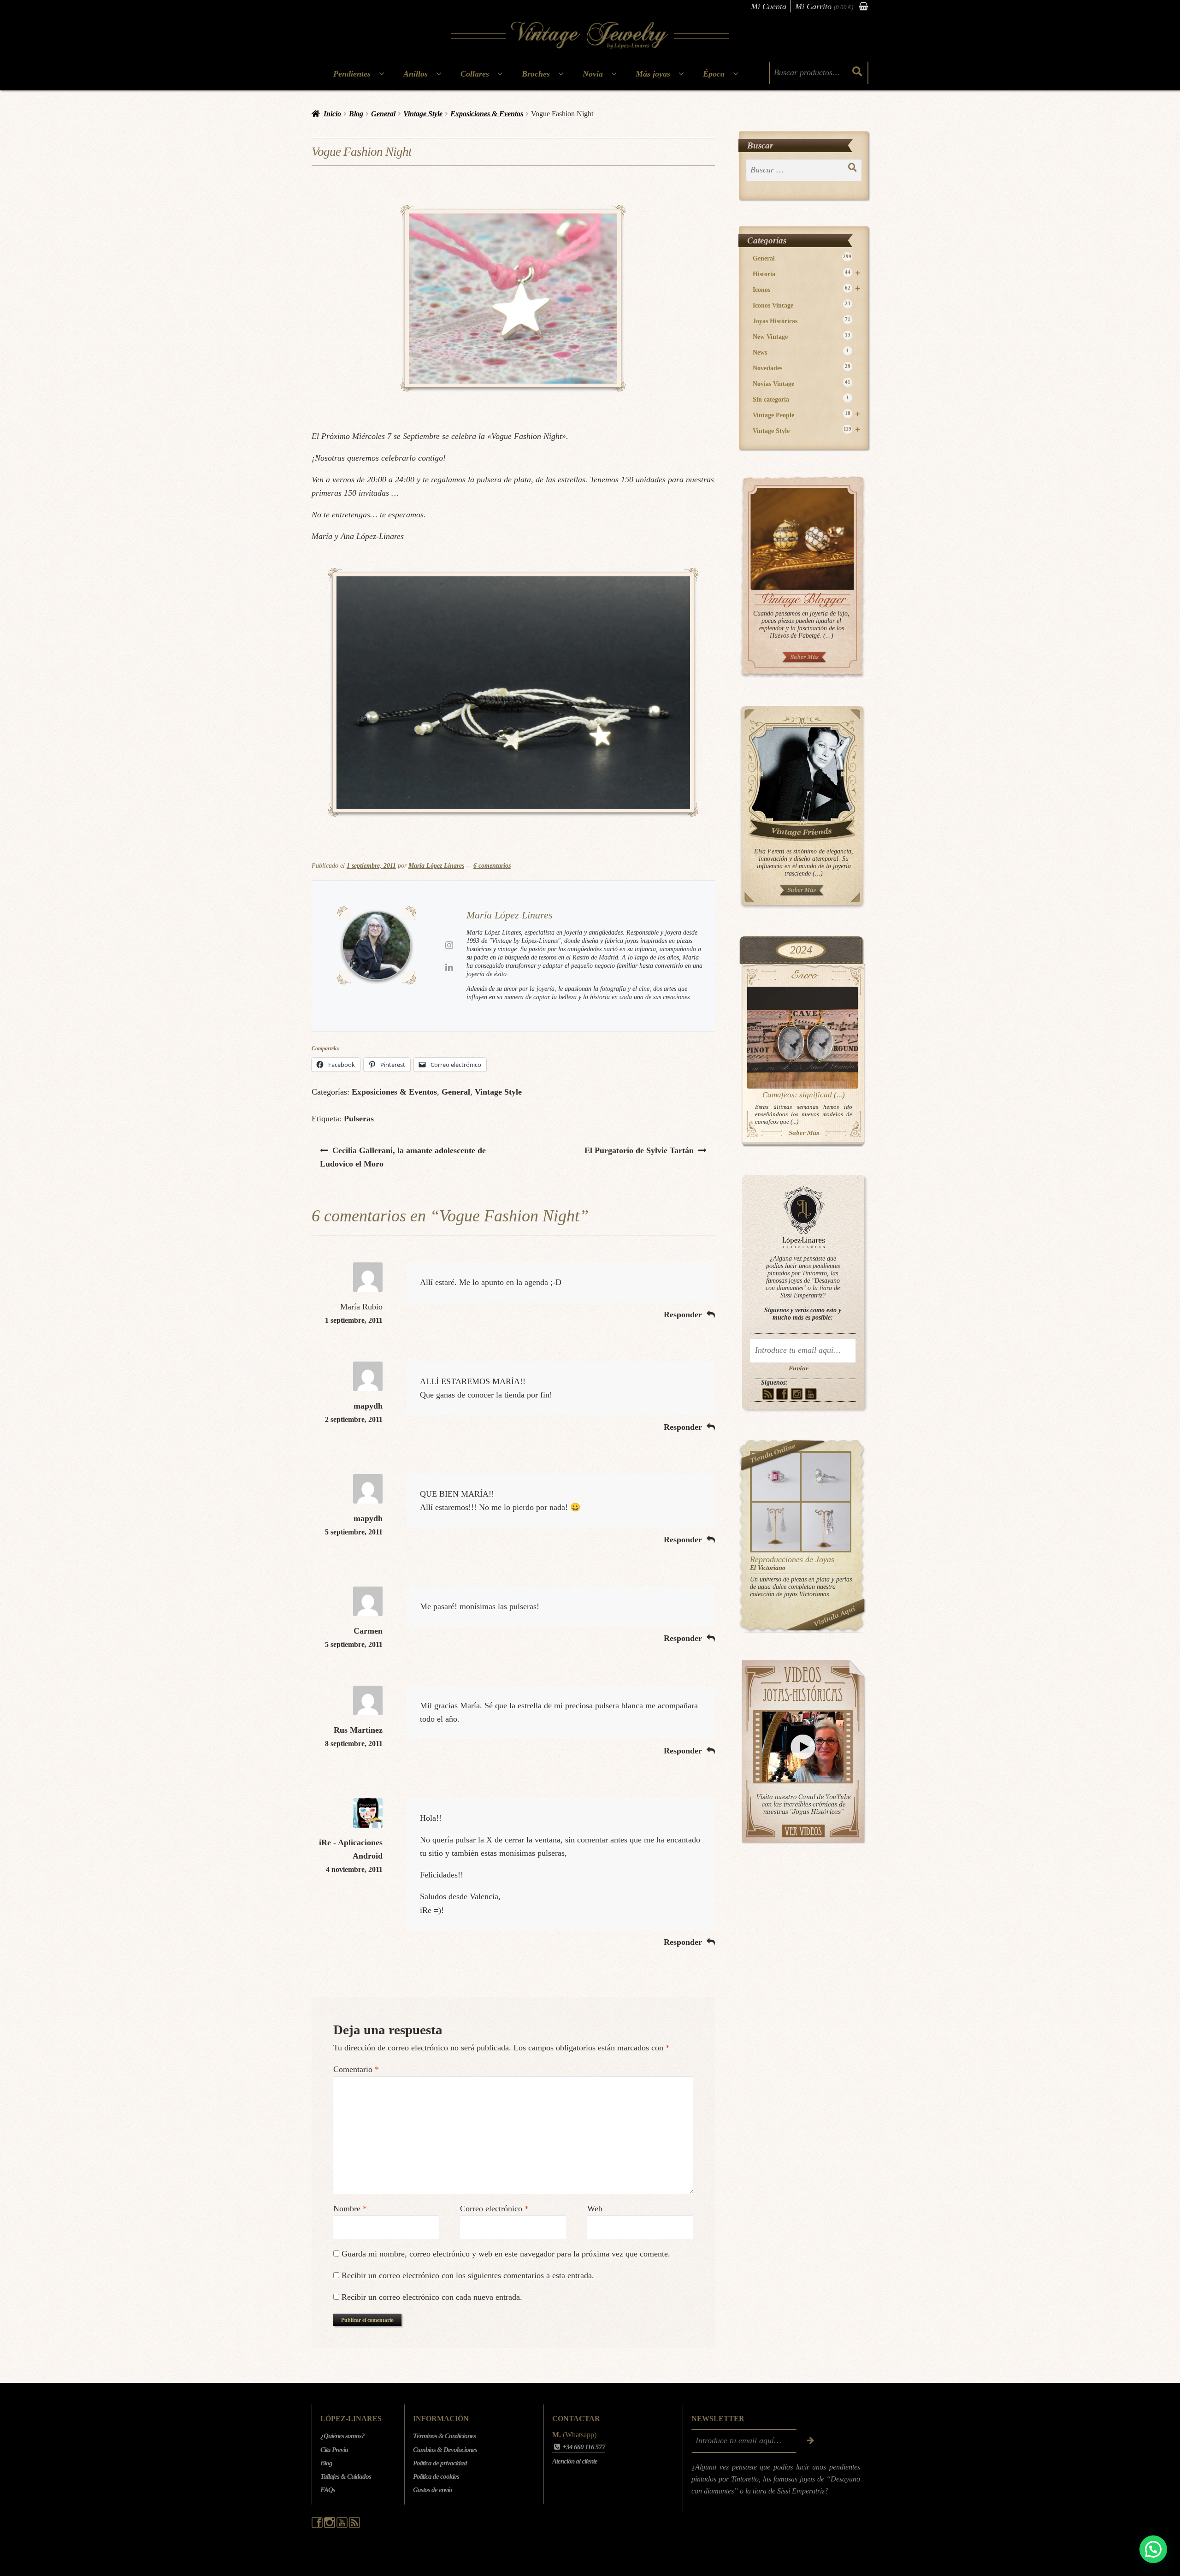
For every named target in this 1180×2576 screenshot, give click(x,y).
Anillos (416, 74)
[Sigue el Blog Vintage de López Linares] (354, 2526)
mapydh (368, 1406)
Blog (356, 114)
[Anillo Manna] (826, 1477)
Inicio (332, 114)
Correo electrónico (494, 2209)
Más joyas (653, 74)
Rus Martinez (358, 1730)
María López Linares (436, 866)
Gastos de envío (433, 2490)
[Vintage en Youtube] (811, 1394)
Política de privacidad (440, 2463)
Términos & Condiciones (444, 2436)
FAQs (328, 2490)
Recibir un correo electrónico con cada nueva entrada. (432, 2297)
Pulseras (359, 1119)
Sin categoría (801, 399)
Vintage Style (423, 114)
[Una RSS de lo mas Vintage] (768, 1394)
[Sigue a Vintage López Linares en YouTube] (343, 2526)
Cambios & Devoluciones (445, 2450)
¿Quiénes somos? (342, 2436)
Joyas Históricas (802, 321)
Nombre (350, 2209)
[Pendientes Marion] (776, 1527)
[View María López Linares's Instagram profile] (449, 945)
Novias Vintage (802, 383)
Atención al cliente (575, 2461)
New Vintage (802, 336)
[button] (1153, 2549)
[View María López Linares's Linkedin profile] (449, 967)
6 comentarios (492, 866)
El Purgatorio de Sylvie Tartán (639, 1150)
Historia (806, 274)
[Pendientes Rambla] (826, 1527)
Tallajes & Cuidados (346, 2476)
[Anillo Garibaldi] (776, 1477)
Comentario (356, 2069)
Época (714, 74)
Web (595, 2209)
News (801, 352)
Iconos (806, 289)
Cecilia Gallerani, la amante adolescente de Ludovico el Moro (403, 1157)
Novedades (802, 368)
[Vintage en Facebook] (782, 1394)
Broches (536, 74)
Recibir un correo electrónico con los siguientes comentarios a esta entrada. (468, 2275)
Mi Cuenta (769, 6)
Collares (475, 74)
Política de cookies (436, 2476)
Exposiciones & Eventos (487, 114)
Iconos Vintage (802, 305)
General (383, 114)
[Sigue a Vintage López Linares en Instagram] (330, 2526)
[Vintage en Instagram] (797, 1394)
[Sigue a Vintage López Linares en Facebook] (318, 2526)
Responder (683, 1315)
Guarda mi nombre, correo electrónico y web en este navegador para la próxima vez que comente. (506, 2254)
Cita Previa (334, 2450)
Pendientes (352, 74)
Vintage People (806, 415)
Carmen (368, 1631)
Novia (593, 74)
